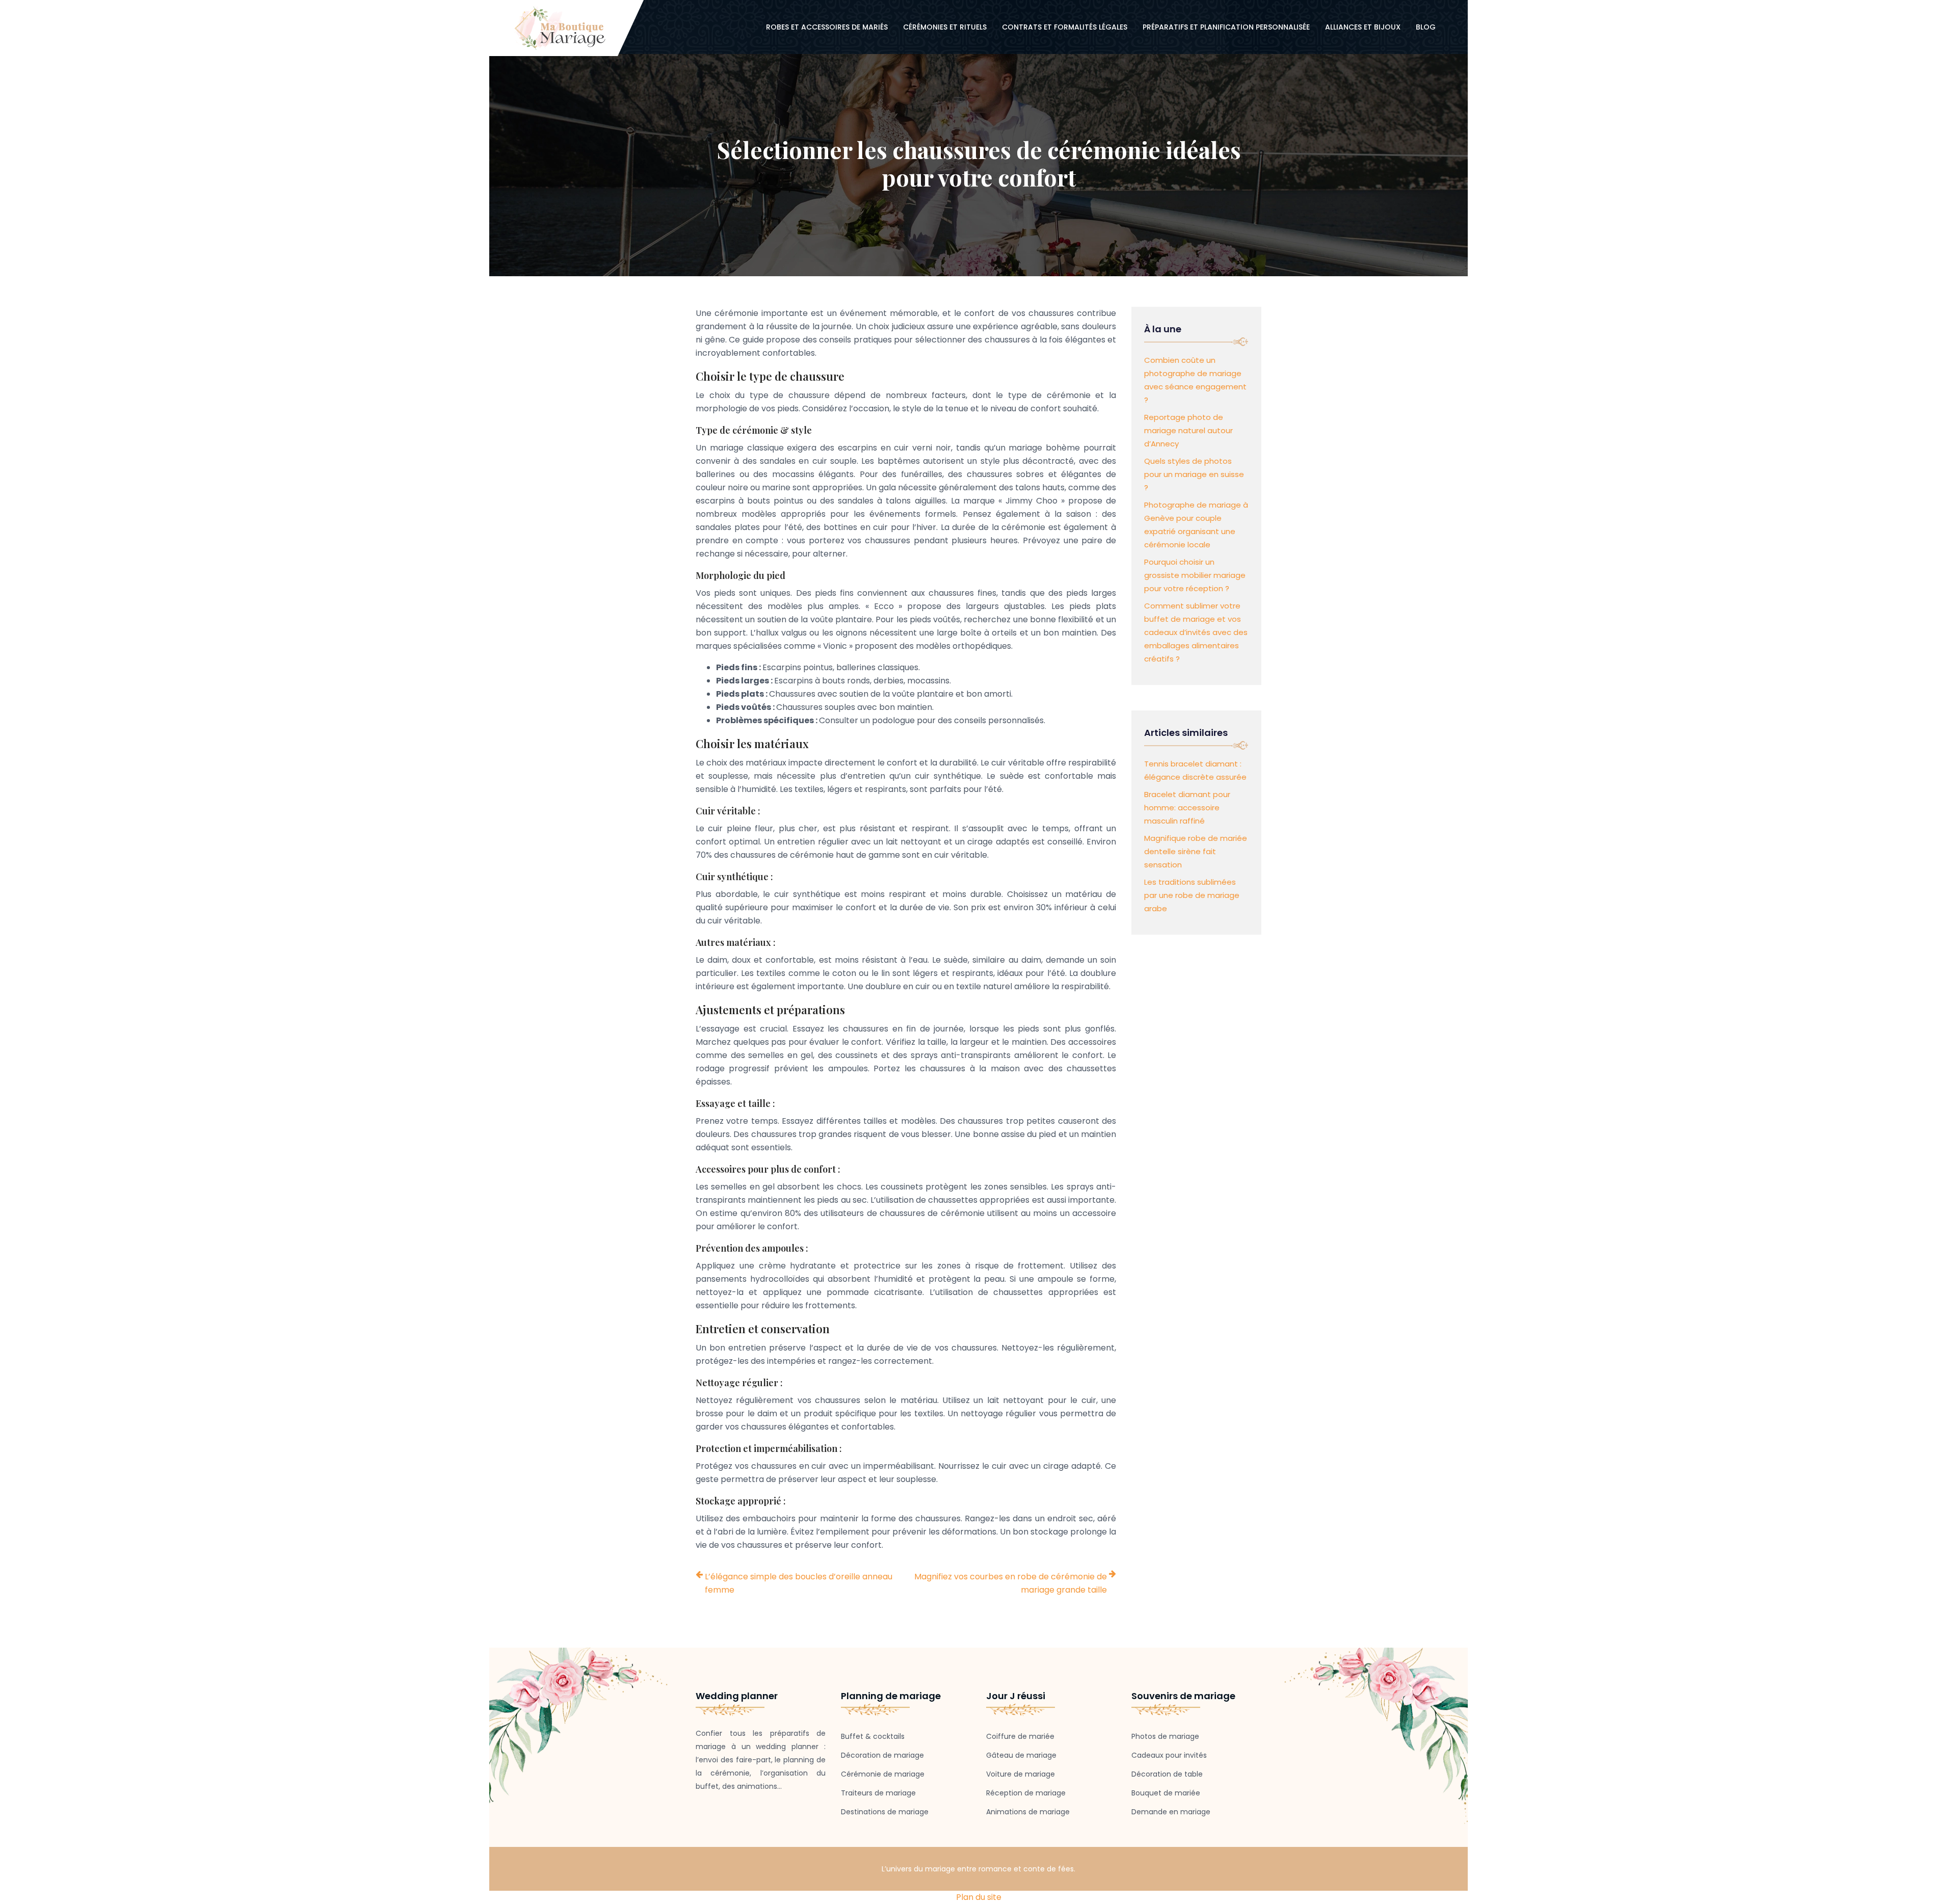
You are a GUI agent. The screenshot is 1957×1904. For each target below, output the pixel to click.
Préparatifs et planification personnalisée (1226, 27)
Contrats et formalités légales (1065, 27)
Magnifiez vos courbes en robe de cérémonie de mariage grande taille (1011, 1583)
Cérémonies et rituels (945, 27)
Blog (1426, 27)
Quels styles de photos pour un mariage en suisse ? (1194, 474)
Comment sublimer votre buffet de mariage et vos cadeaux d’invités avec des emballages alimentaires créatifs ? (1196, 632)
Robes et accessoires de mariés (827, 27)
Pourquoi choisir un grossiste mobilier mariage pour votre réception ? (1195, 575)
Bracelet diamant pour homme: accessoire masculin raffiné (1187, 808)
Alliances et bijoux (1363, 27)
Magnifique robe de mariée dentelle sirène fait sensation (1196, 851)
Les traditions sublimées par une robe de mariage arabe (1192, 895)
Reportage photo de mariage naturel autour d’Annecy (1188, 430)
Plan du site (979, 1897)
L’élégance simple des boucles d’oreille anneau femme (799, 1583)
